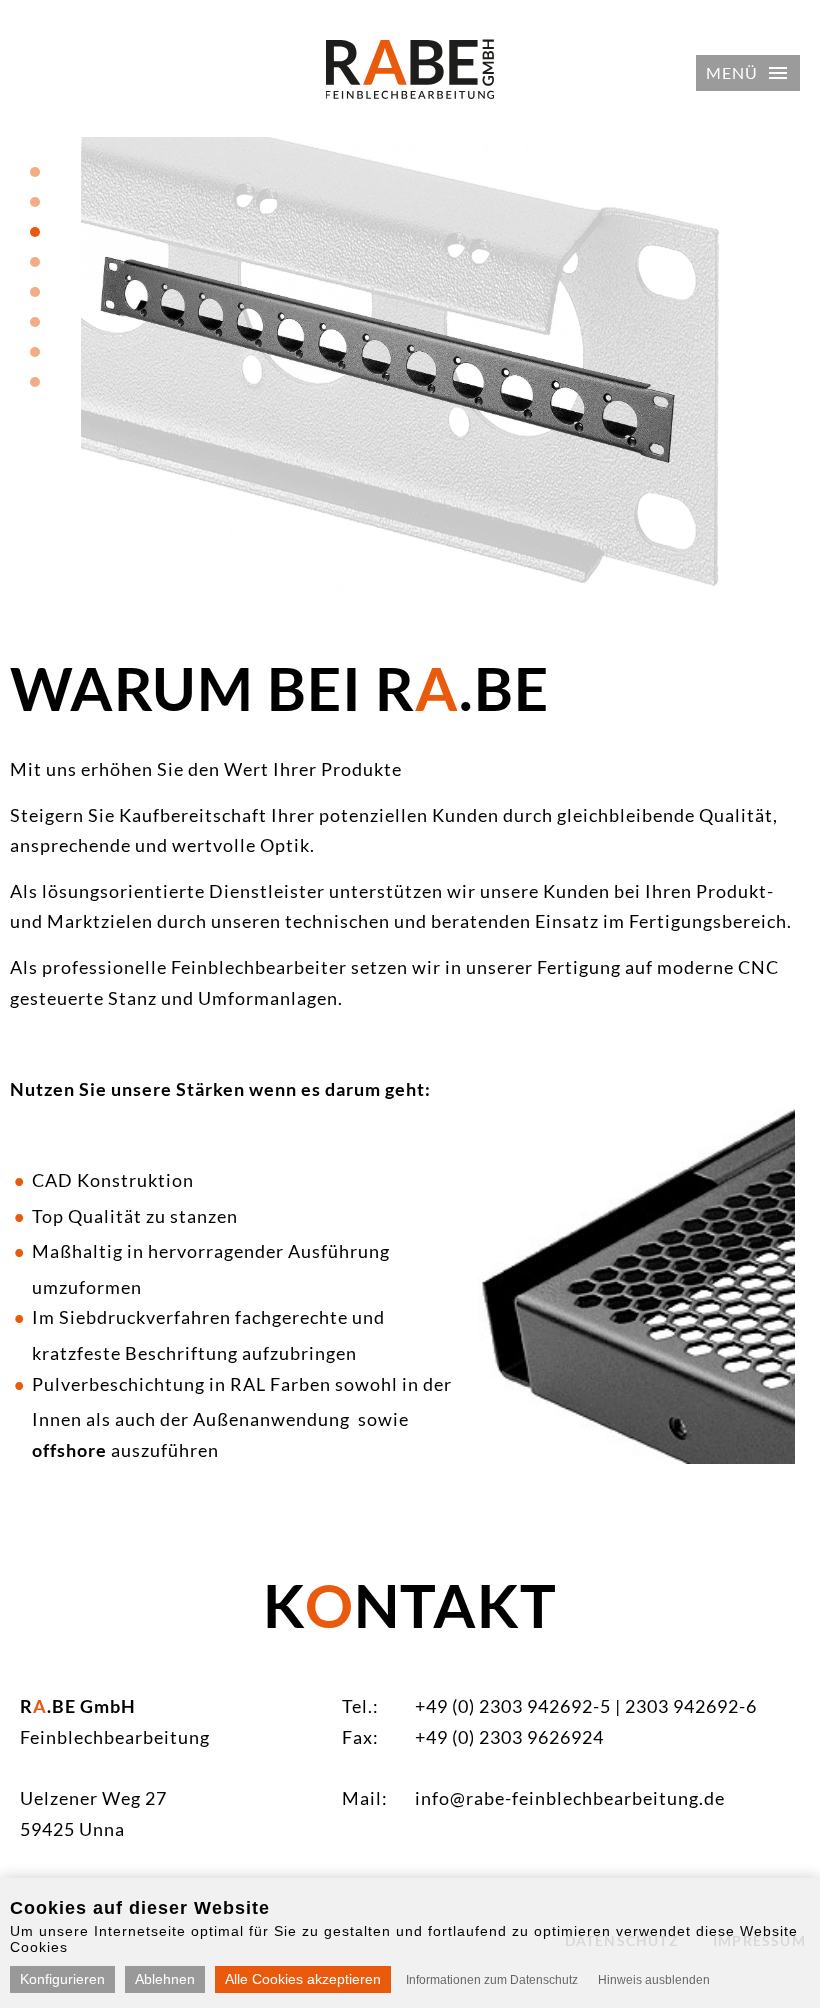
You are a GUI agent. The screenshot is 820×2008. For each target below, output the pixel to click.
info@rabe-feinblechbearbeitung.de (570, 1798)
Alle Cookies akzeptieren (303, 1979)
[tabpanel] (410, 367)
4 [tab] (35, 262)
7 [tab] (35, 352)
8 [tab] (35, 382)
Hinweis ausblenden (654, 1980)
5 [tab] (35, 292)
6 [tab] (35, 322)
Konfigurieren (62, 1979)
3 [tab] (35, 232)
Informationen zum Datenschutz (492, 1980)
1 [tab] (35, 172)
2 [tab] (35, 202)
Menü (732, 72)
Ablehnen (165, 1979)
